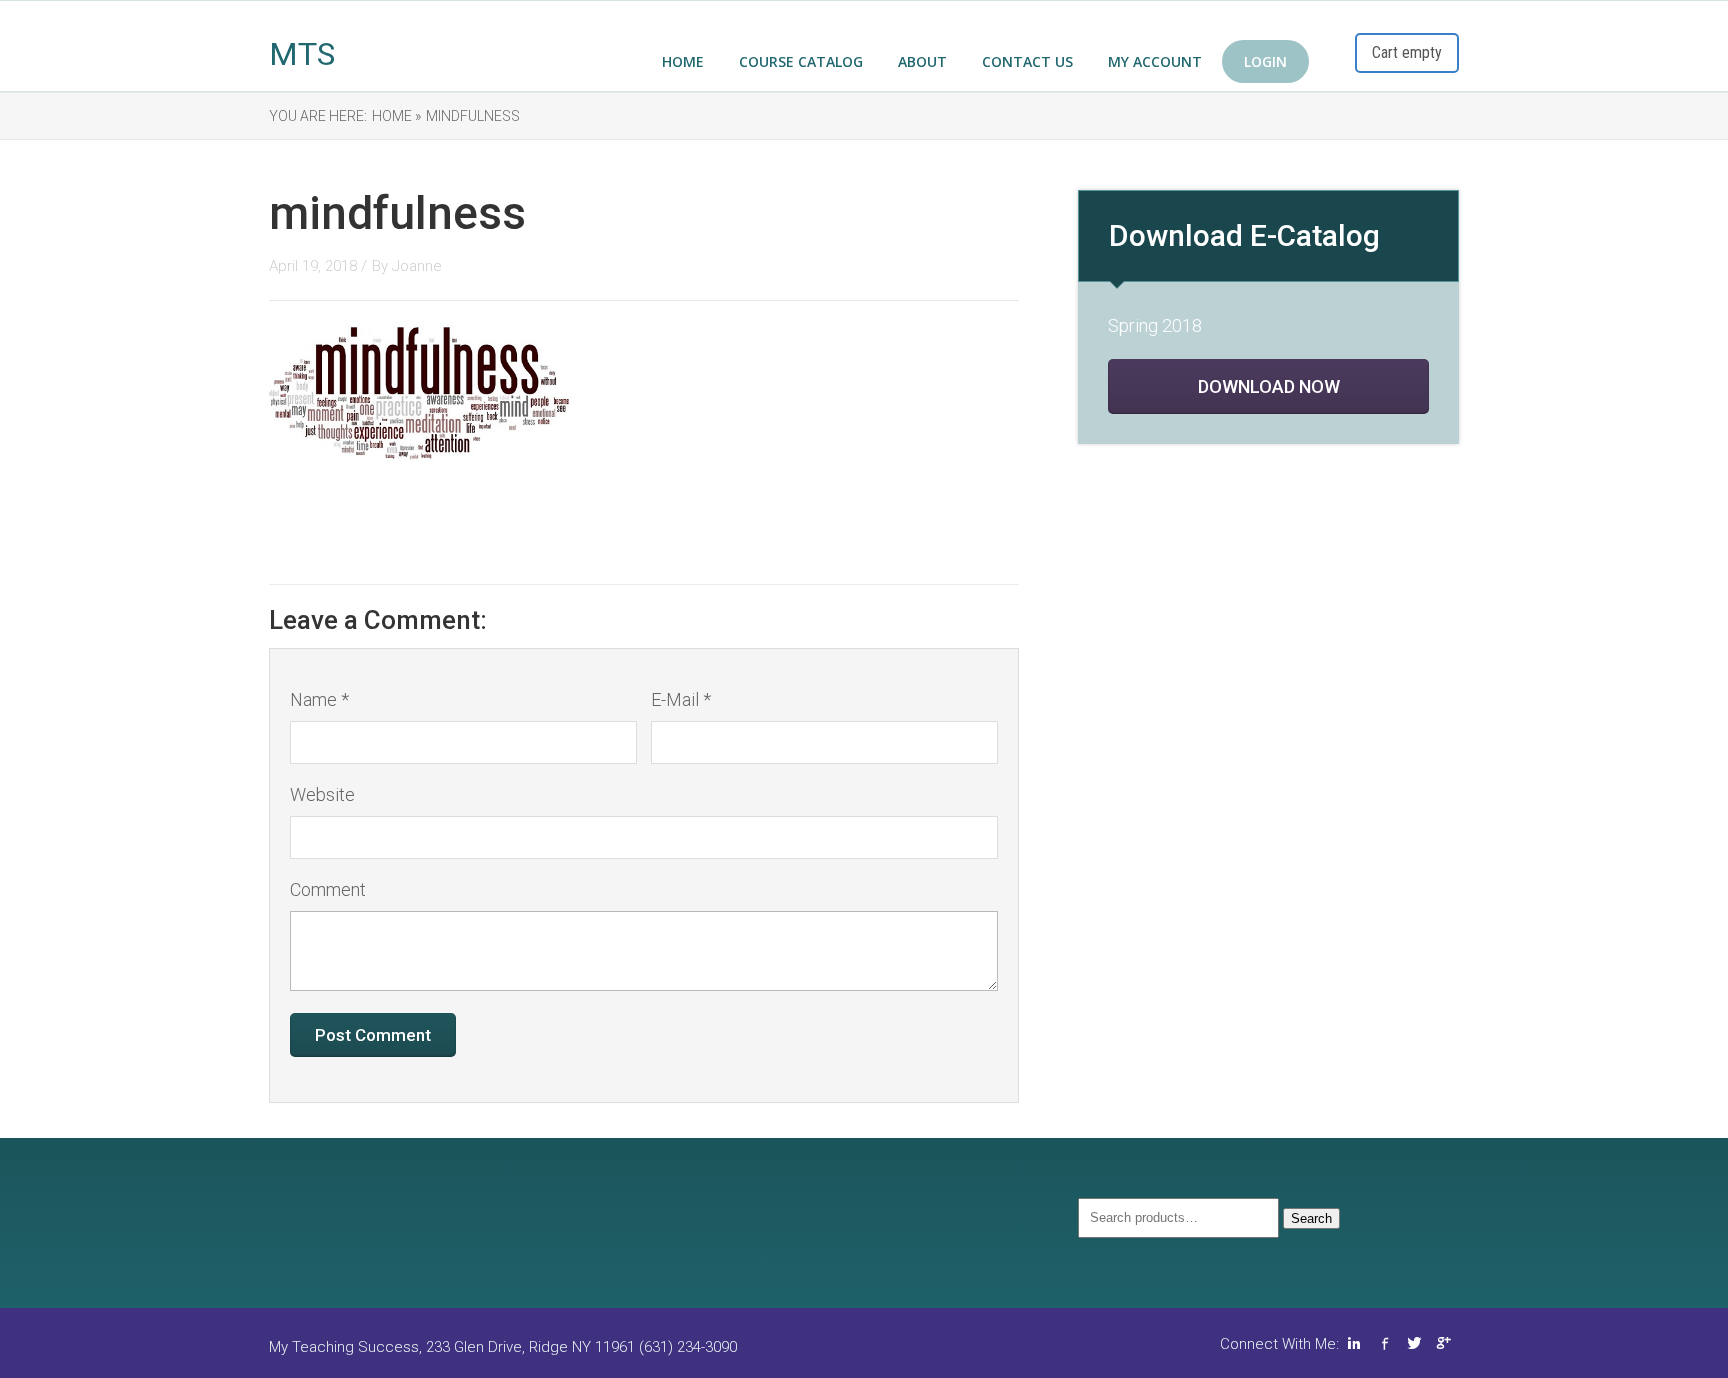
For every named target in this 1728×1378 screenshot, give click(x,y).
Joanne (417, 266)
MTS (302, 54)
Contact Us (1027, 61)
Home (683, 61)
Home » (396, 116)
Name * (319, 699)
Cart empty (1407, 52)
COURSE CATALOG (801, 61)
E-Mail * (681, 699)
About (922, 61)
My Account (1155, 61)
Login (1265, 61)
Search (1311, 1218)
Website (322, 794)
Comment (328, 889)
